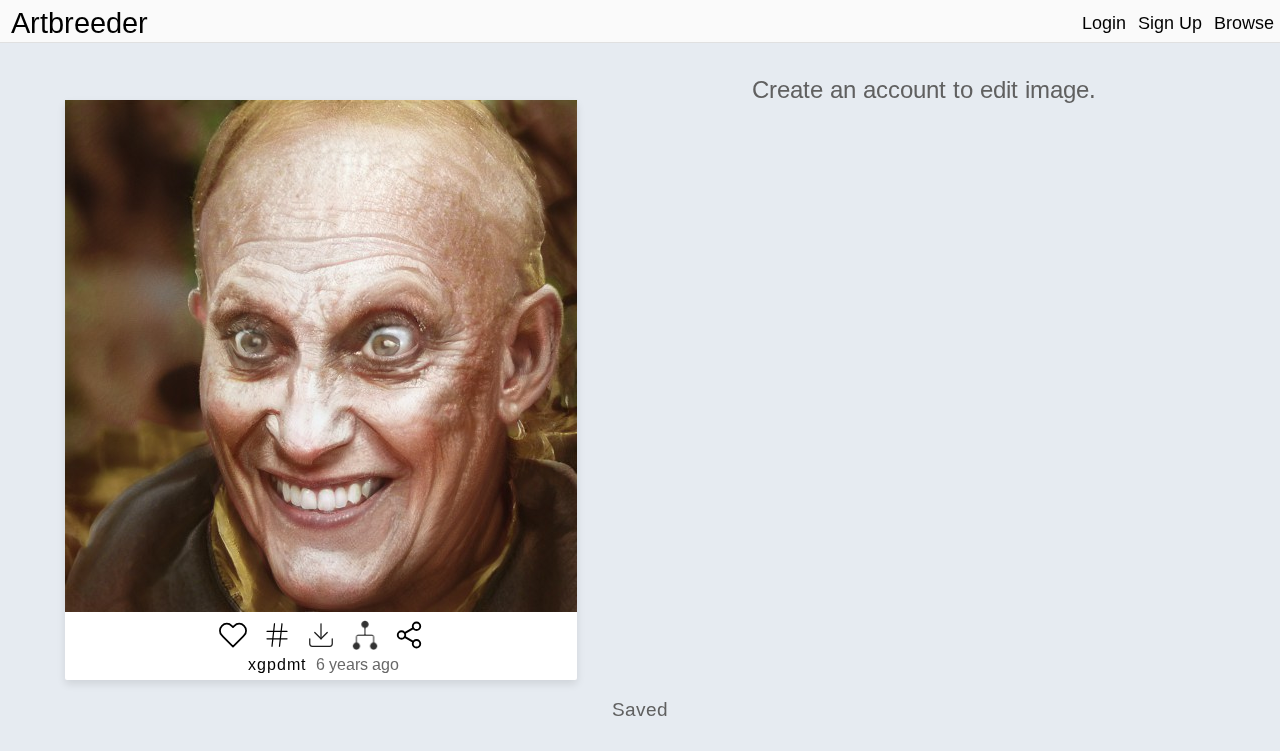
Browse (1244, 23)
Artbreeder (79, 23)
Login (1104, 23)
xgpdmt (277, 664)
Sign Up (1170, 23)
